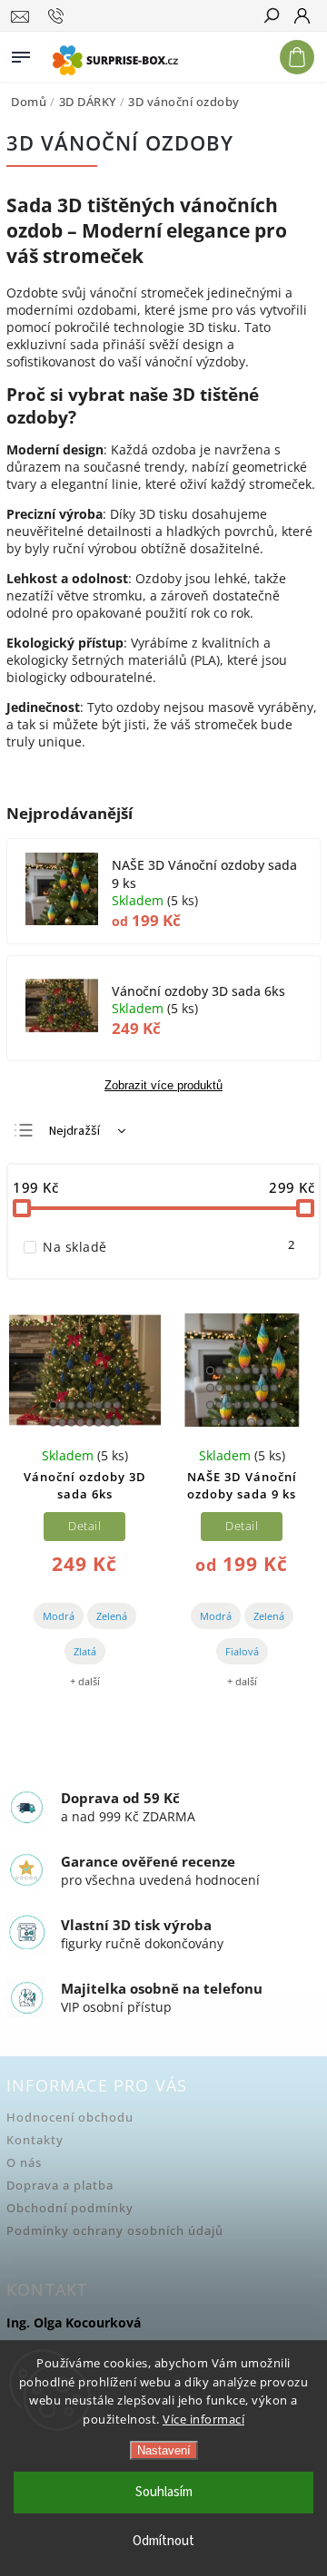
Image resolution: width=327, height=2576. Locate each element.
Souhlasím (164, 2492)
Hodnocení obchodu (70, 2117)
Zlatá (85, 1651)
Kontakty (35, 2140)
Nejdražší (74, 1131)
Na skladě (168, 1247)
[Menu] (21, 54)
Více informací (203, 2419)
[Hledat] (271, 17)
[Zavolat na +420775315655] (59, 16)
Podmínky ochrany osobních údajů (115, 2231)
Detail (84, 1526)
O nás (24, 2163)
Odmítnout (163, 2541)
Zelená (112, 1616)
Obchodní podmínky (70, 2208)
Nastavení (164, 2450)
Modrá (59, 1616)
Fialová (242, 1651)
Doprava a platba (60, 2186)
